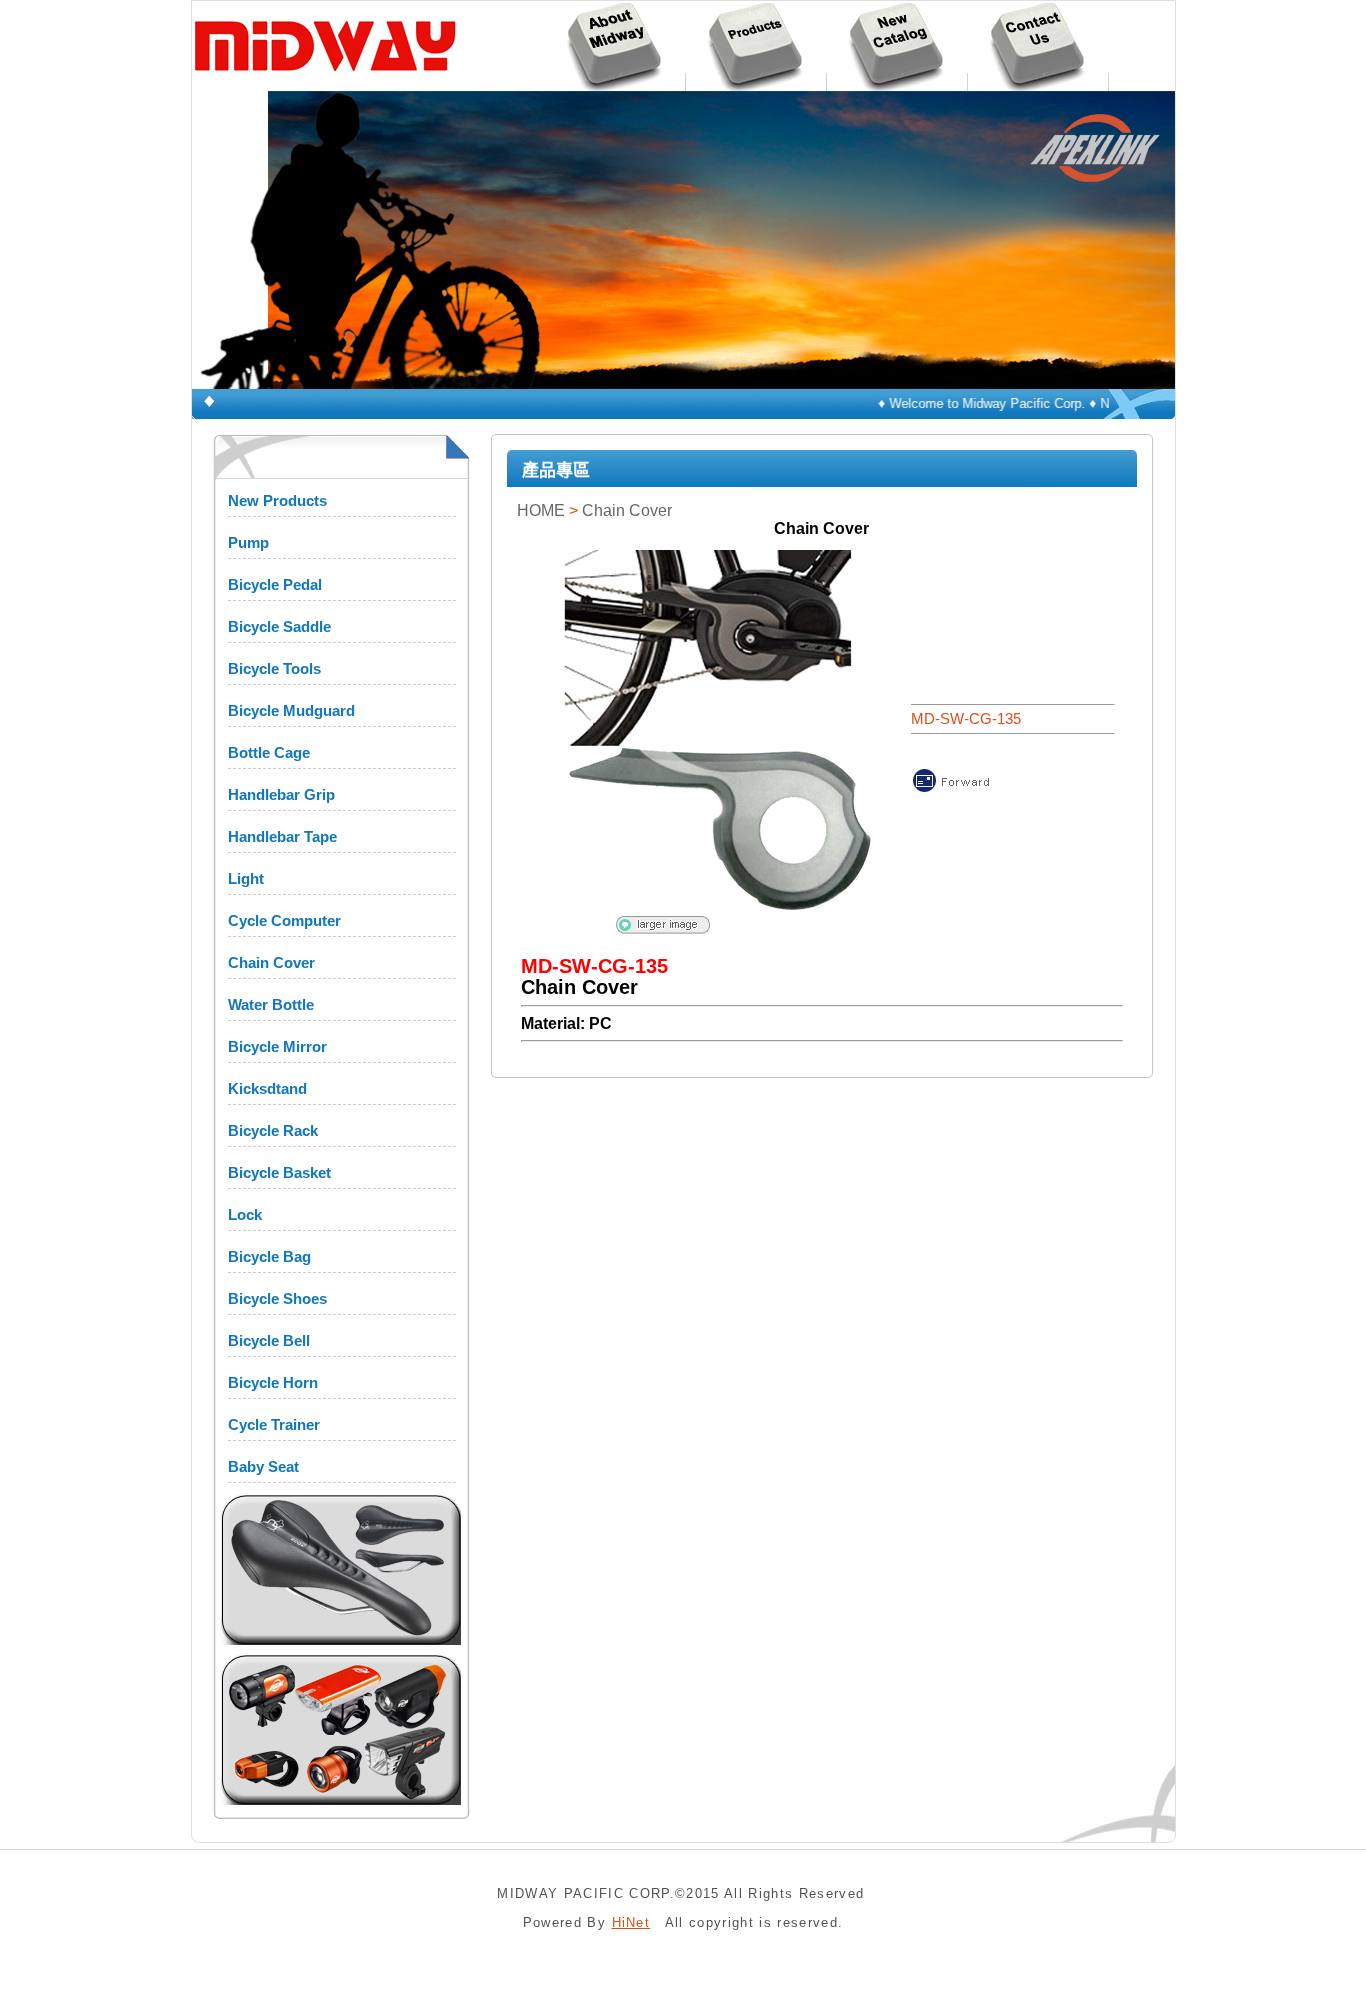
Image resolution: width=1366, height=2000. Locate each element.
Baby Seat (263, 1466)
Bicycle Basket (279, 1172)
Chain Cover (271, 962)
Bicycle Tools (274, 668)
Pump (248, 542)
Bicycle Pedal (275, 584)
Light (246, 878)
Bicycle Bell (269, 1340)
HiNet (631, 1922)
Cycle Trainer (274, 1424)
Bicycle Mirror (277, 1046)
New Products (277, 500)
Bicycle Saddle (279, 626)
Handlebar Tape (282, 836)
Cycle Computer (284, 920)
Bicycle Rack (273, 1130)
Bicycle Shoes (277, 1298)
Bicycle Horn (273, 1382)
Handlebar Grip (281, 794)
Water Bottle (271, 1004)
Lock (245, 1214)
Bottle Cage (269, 752)
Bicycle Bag (269, 1256)
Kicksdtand (267, 1088)
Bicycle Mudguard (291, 710)
